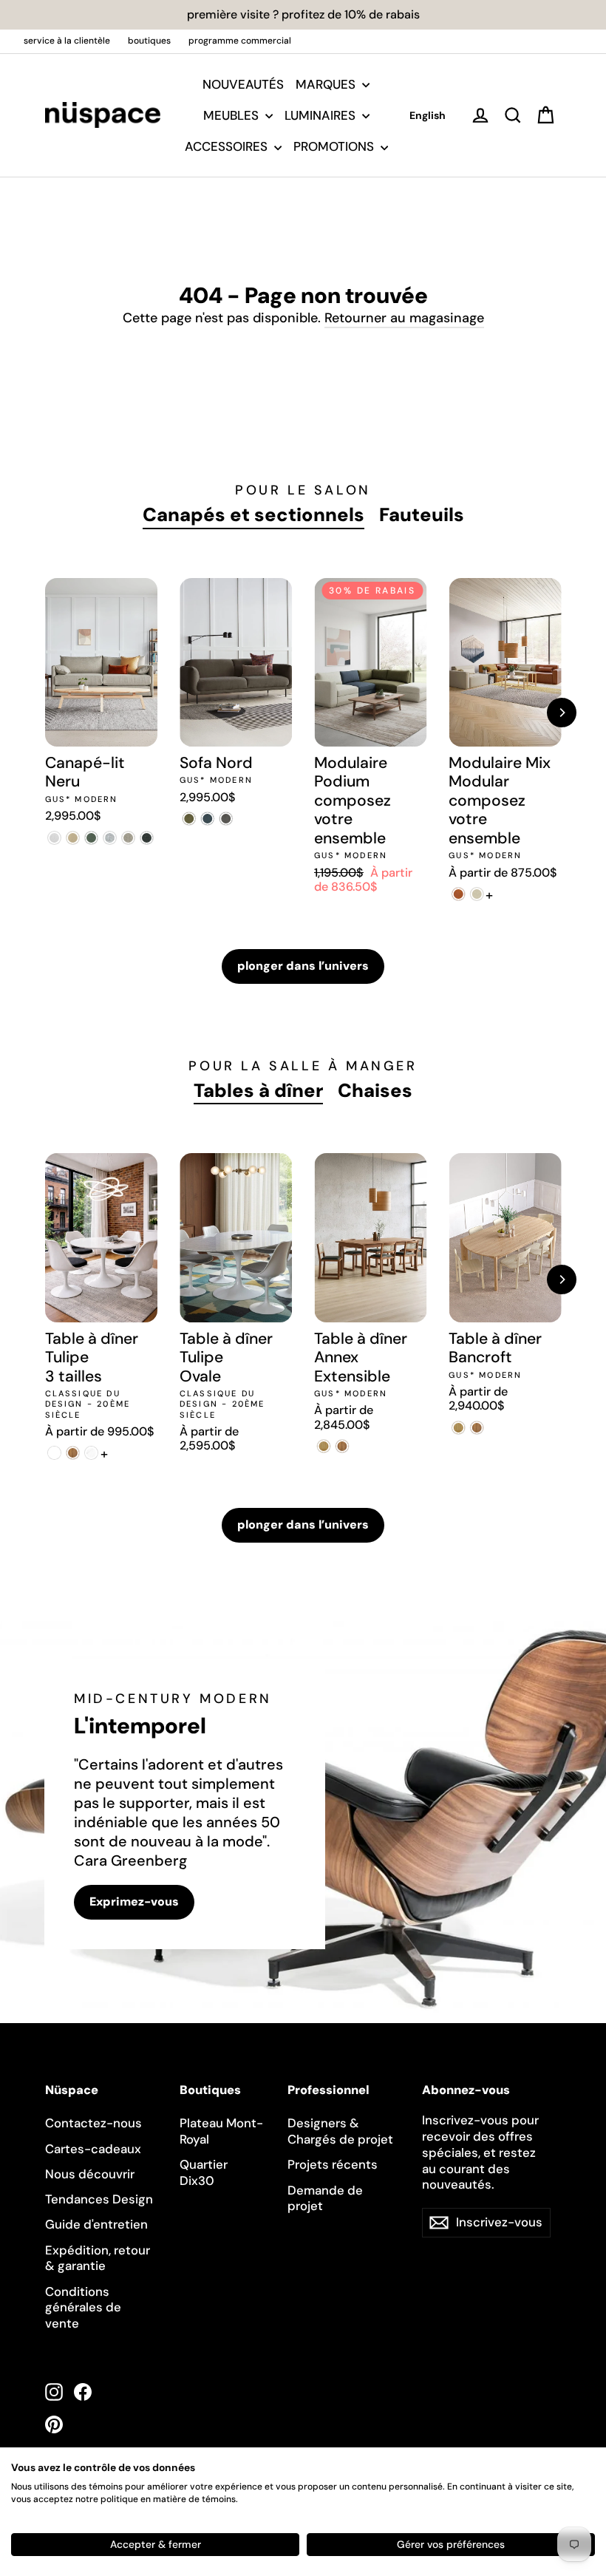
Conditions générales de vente (83, 2308)
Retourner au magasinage (404, 318)
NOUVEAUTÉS (243, 84)
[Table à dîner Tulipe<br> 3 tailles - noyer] (73, 1453)
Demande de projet (325, 2198)
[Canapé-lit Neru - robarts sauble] (54, 838)
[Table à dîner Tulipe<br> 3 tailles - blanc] (54, 1453)
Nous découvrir (90, 2174)
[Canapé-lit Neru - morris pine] (91, 838)
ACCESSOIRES (228, 146)
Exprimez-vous (134, 1902)
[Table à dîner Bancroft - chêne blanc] (458, 1428)
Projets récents (333, 2164)
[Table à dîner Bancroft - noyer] (476, 1428)
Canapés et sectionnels (253, 515)
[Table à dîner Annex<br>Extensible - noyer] (342, 1446)
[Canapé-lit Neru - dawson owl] (128, 838)
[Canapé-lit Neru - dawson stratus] (147, 838)
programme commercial (240, 41)
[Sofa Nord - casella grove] (189, 819)
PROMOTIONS (335, 146)
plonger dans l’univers (303, 966)
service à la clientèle (67, 41)
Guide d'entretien (96, 2224)
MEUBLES (232, 115)
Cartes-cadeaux (93, 2149)
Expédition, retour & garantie (98, 2258)
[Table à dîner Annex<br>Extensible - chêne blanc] (323, 1446)
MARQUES (327, 84)
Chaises (375, 1091)
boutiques (149, 41)
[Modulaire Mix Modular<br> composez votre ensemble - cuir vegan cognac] (458, 894)
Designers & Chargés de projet (340, 2131)
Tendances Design (99, 2199)
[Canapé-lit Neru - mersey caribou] (73, 838)
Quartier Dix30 (204, 2172)
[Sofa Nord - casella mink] (226, 819)
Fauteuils (422, 515)
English (428, 115)
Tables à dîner (258, 1091)
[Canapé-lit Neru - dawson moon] (110, 838)
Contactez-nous (93, 2123)
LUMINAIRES (321, 115)
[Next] (562, 713)
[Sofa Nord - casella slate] (207, 819)
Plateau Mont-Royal (221, 2131)
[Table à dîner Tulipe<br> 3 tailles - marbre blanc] (91, 1453)
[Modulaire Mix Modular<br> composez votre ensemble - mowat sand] (476, 894)
